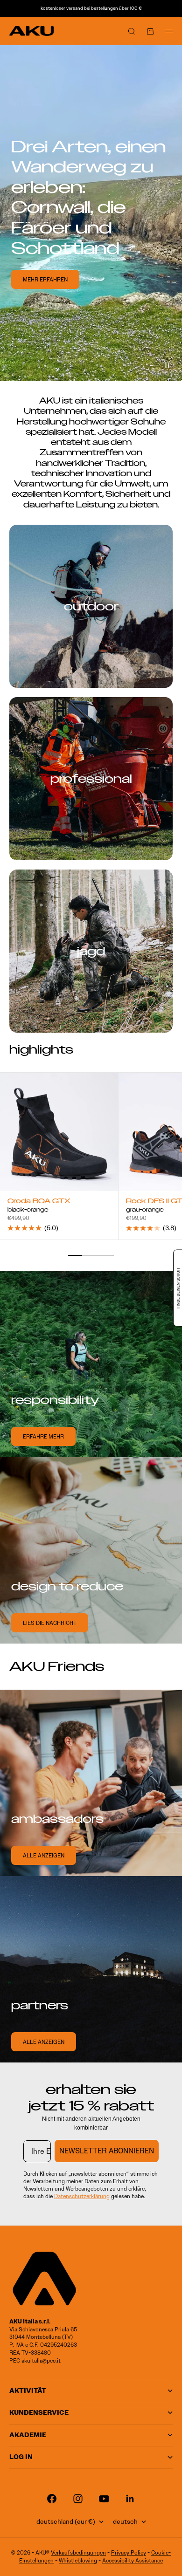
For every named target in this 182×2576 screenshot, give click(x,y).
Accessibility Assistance (133, 2560)
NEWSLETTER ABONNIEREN (107, 2151)
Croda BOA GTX (39, 1202)
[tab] (41, 1050)
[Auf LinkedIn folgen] (130, 2499)
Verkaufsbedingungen (78, 2552)
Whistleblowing (78, 2560)
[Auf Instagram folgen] (78, 2499)
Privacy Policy (129, 2552)
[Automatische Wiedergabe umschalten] (167, 366)
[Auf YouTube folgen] (104, 2499)
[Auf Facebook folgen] (52, 2499)
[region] (91, 213)
